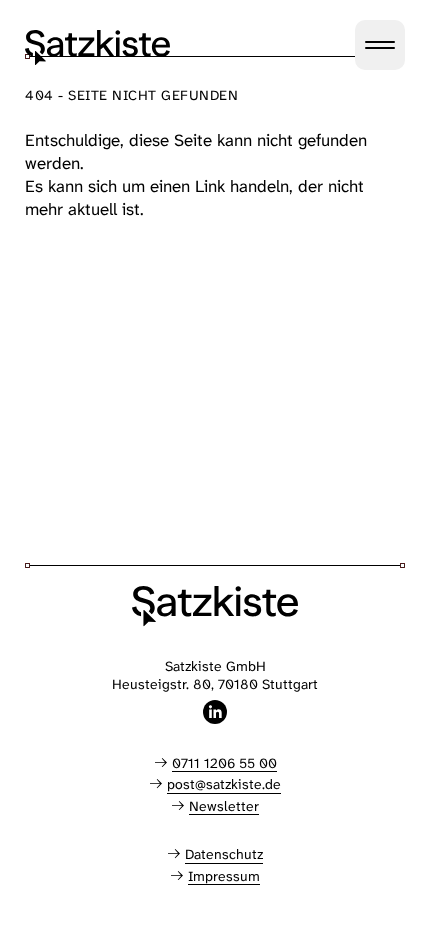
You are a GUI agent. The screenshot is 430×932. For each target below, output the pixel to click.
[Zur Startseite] (97, 47)
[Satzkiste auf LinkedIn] (215, 712)
